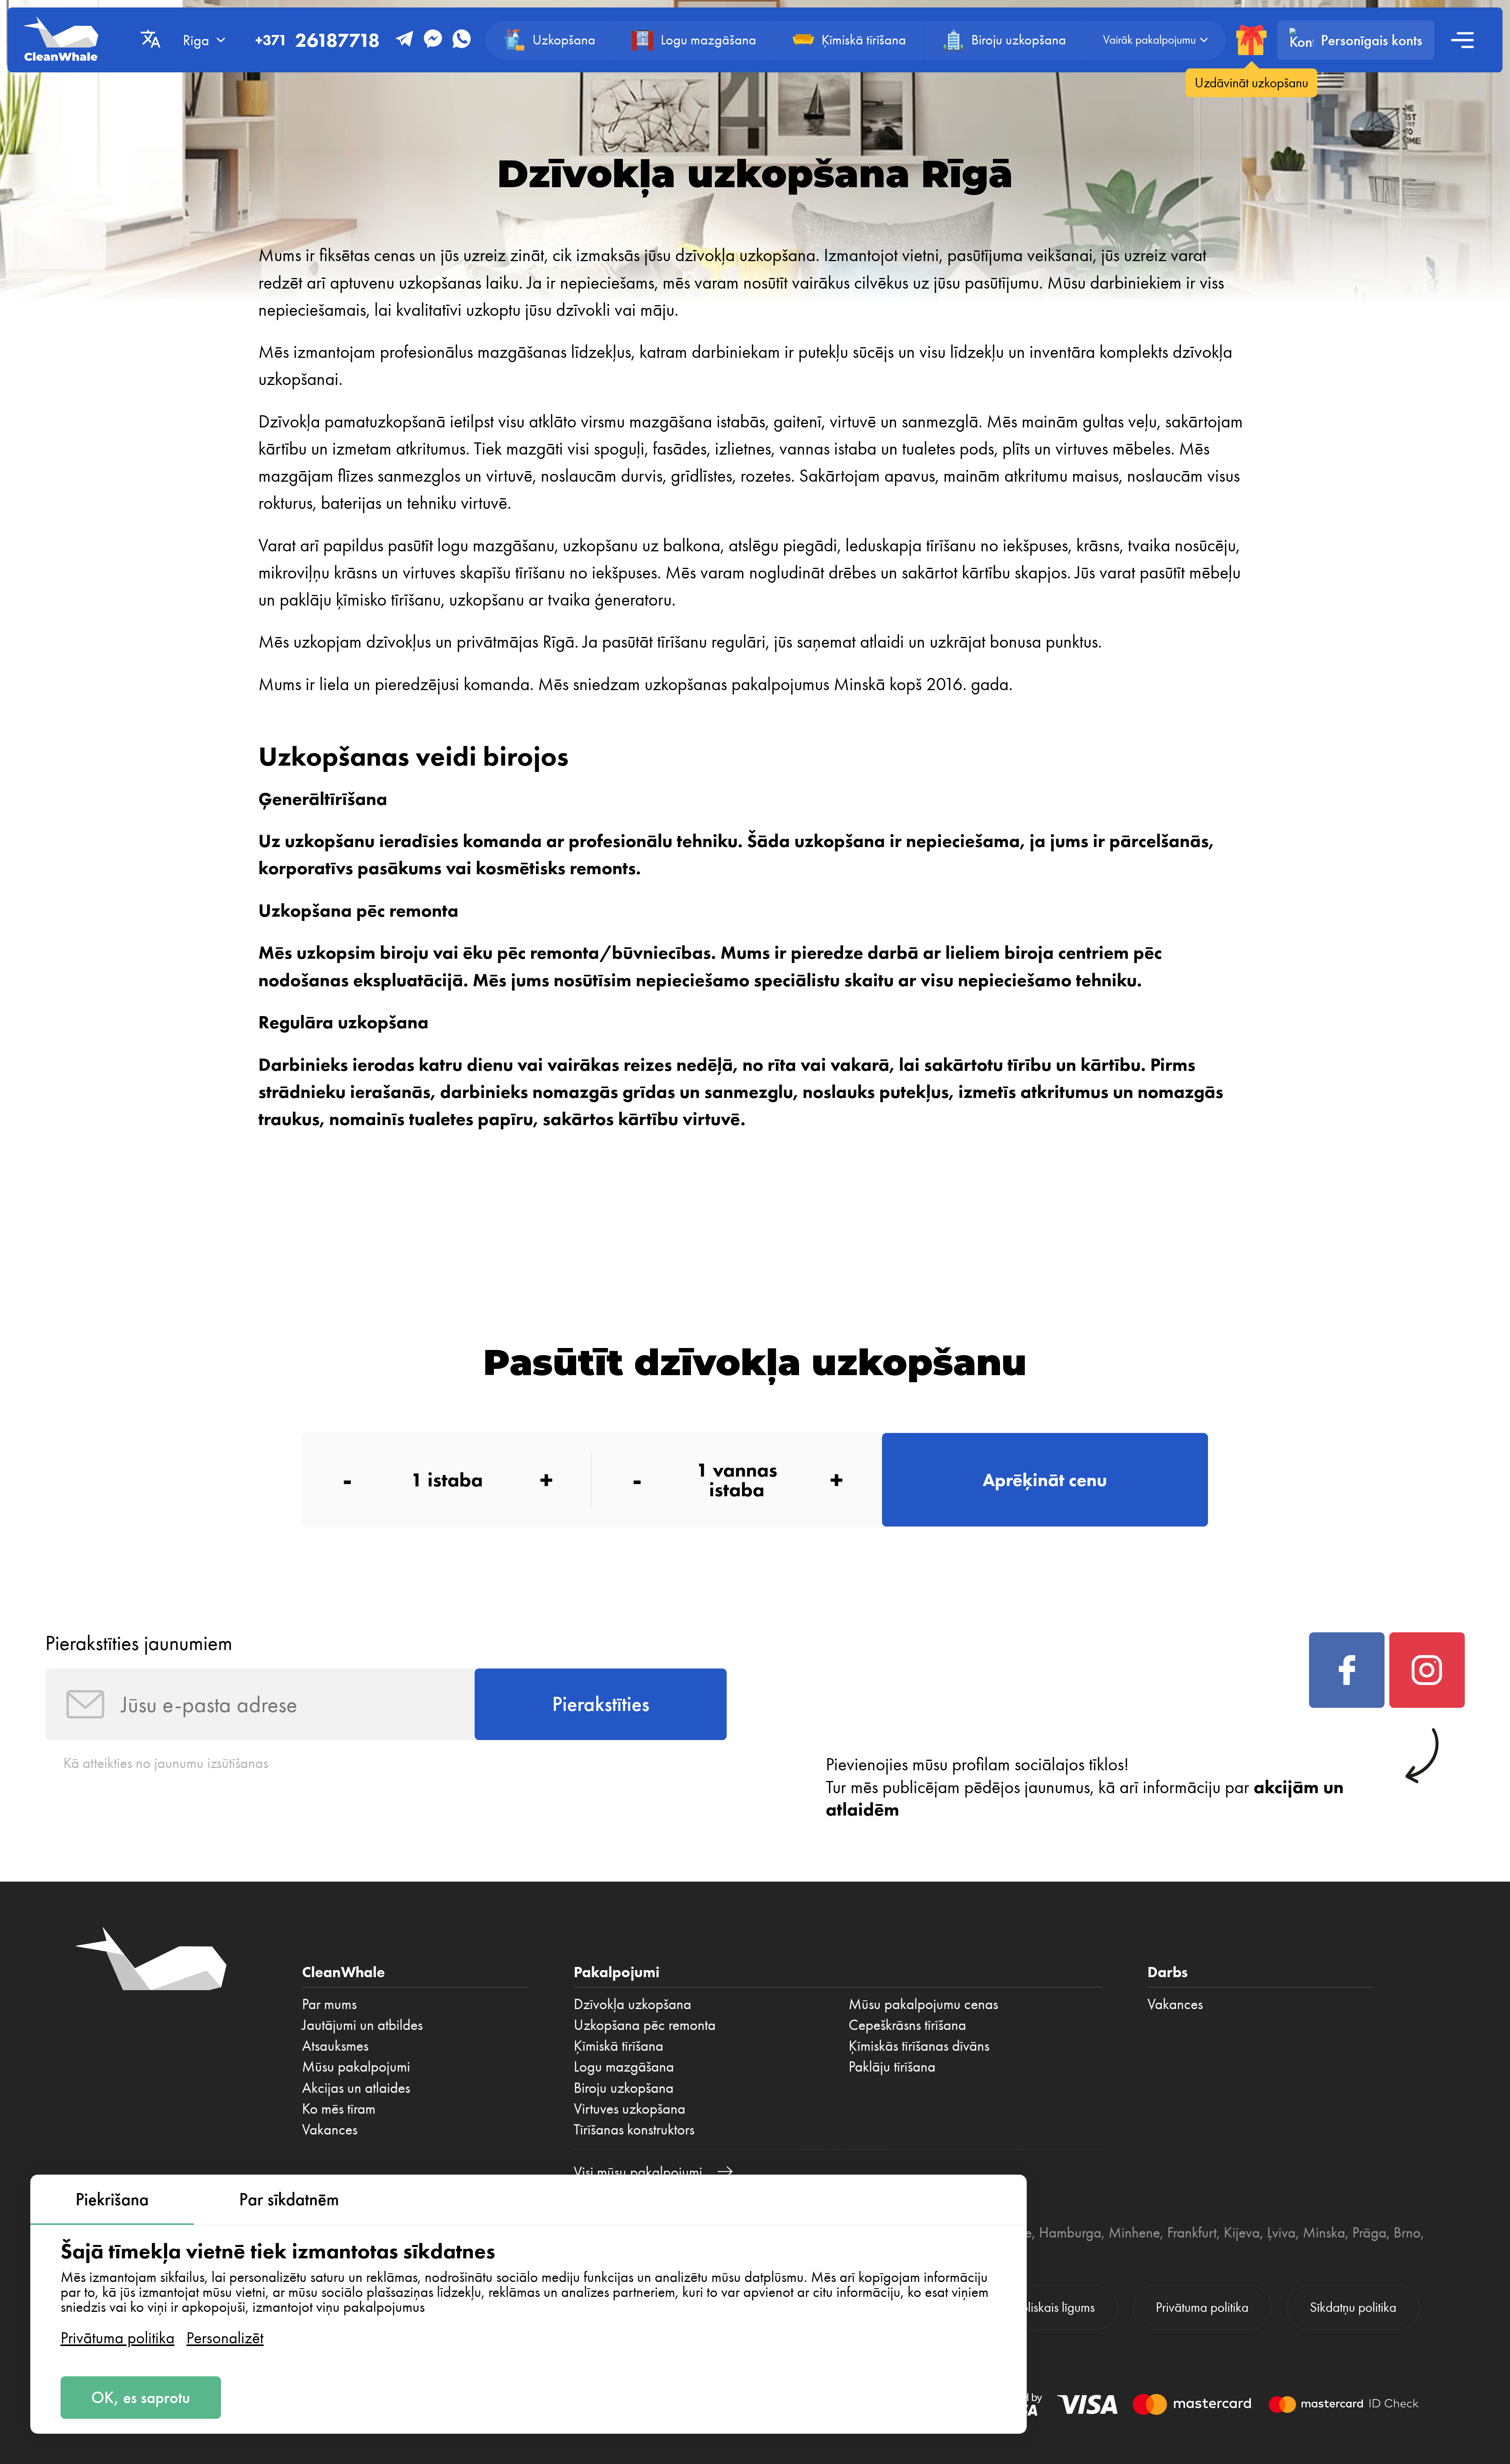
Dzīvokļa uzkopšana (633, 2004)
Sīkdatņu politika (1353, 2307)
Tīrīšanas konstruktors (634, 2129)
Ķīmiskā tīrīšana (619, 2046)
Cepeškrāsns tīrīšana (907, 2025)
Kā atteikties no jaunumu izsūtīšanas (166, 1763)
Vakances (330, 2129)
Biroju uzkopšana (624, 2088)
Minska (1324, 2232)
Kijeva (1242, 2232)
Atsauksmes (335, 2046)
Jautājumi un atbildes (362, 2025)
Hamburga (1070, 2232)
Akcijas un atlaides (356, 2088)
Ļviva (1281, 2232)
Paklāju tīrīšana (892, 2066)
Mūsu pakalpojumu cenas (923, 2004)
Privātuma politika (118, 2338)
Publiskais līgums (1051, 2307)
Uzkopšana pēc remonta (645, 2025)
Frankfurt (1192, 2232)
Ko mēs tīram (339, 2109)
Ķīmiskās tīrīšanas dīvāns (919, 2046)
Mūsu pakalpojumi (356, 2066)
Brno (1407, 2232)
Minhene (1134, 2232)
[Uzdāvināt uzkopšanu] (1251, 40)
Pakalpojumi (617, 1972)
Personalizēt (225, 2338)
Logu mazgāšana (624, 2066)
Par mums (329, 2004)
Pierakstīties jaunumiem (139, 1643)
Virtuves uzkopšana (630, 2109)
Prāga (1369, 2232)
